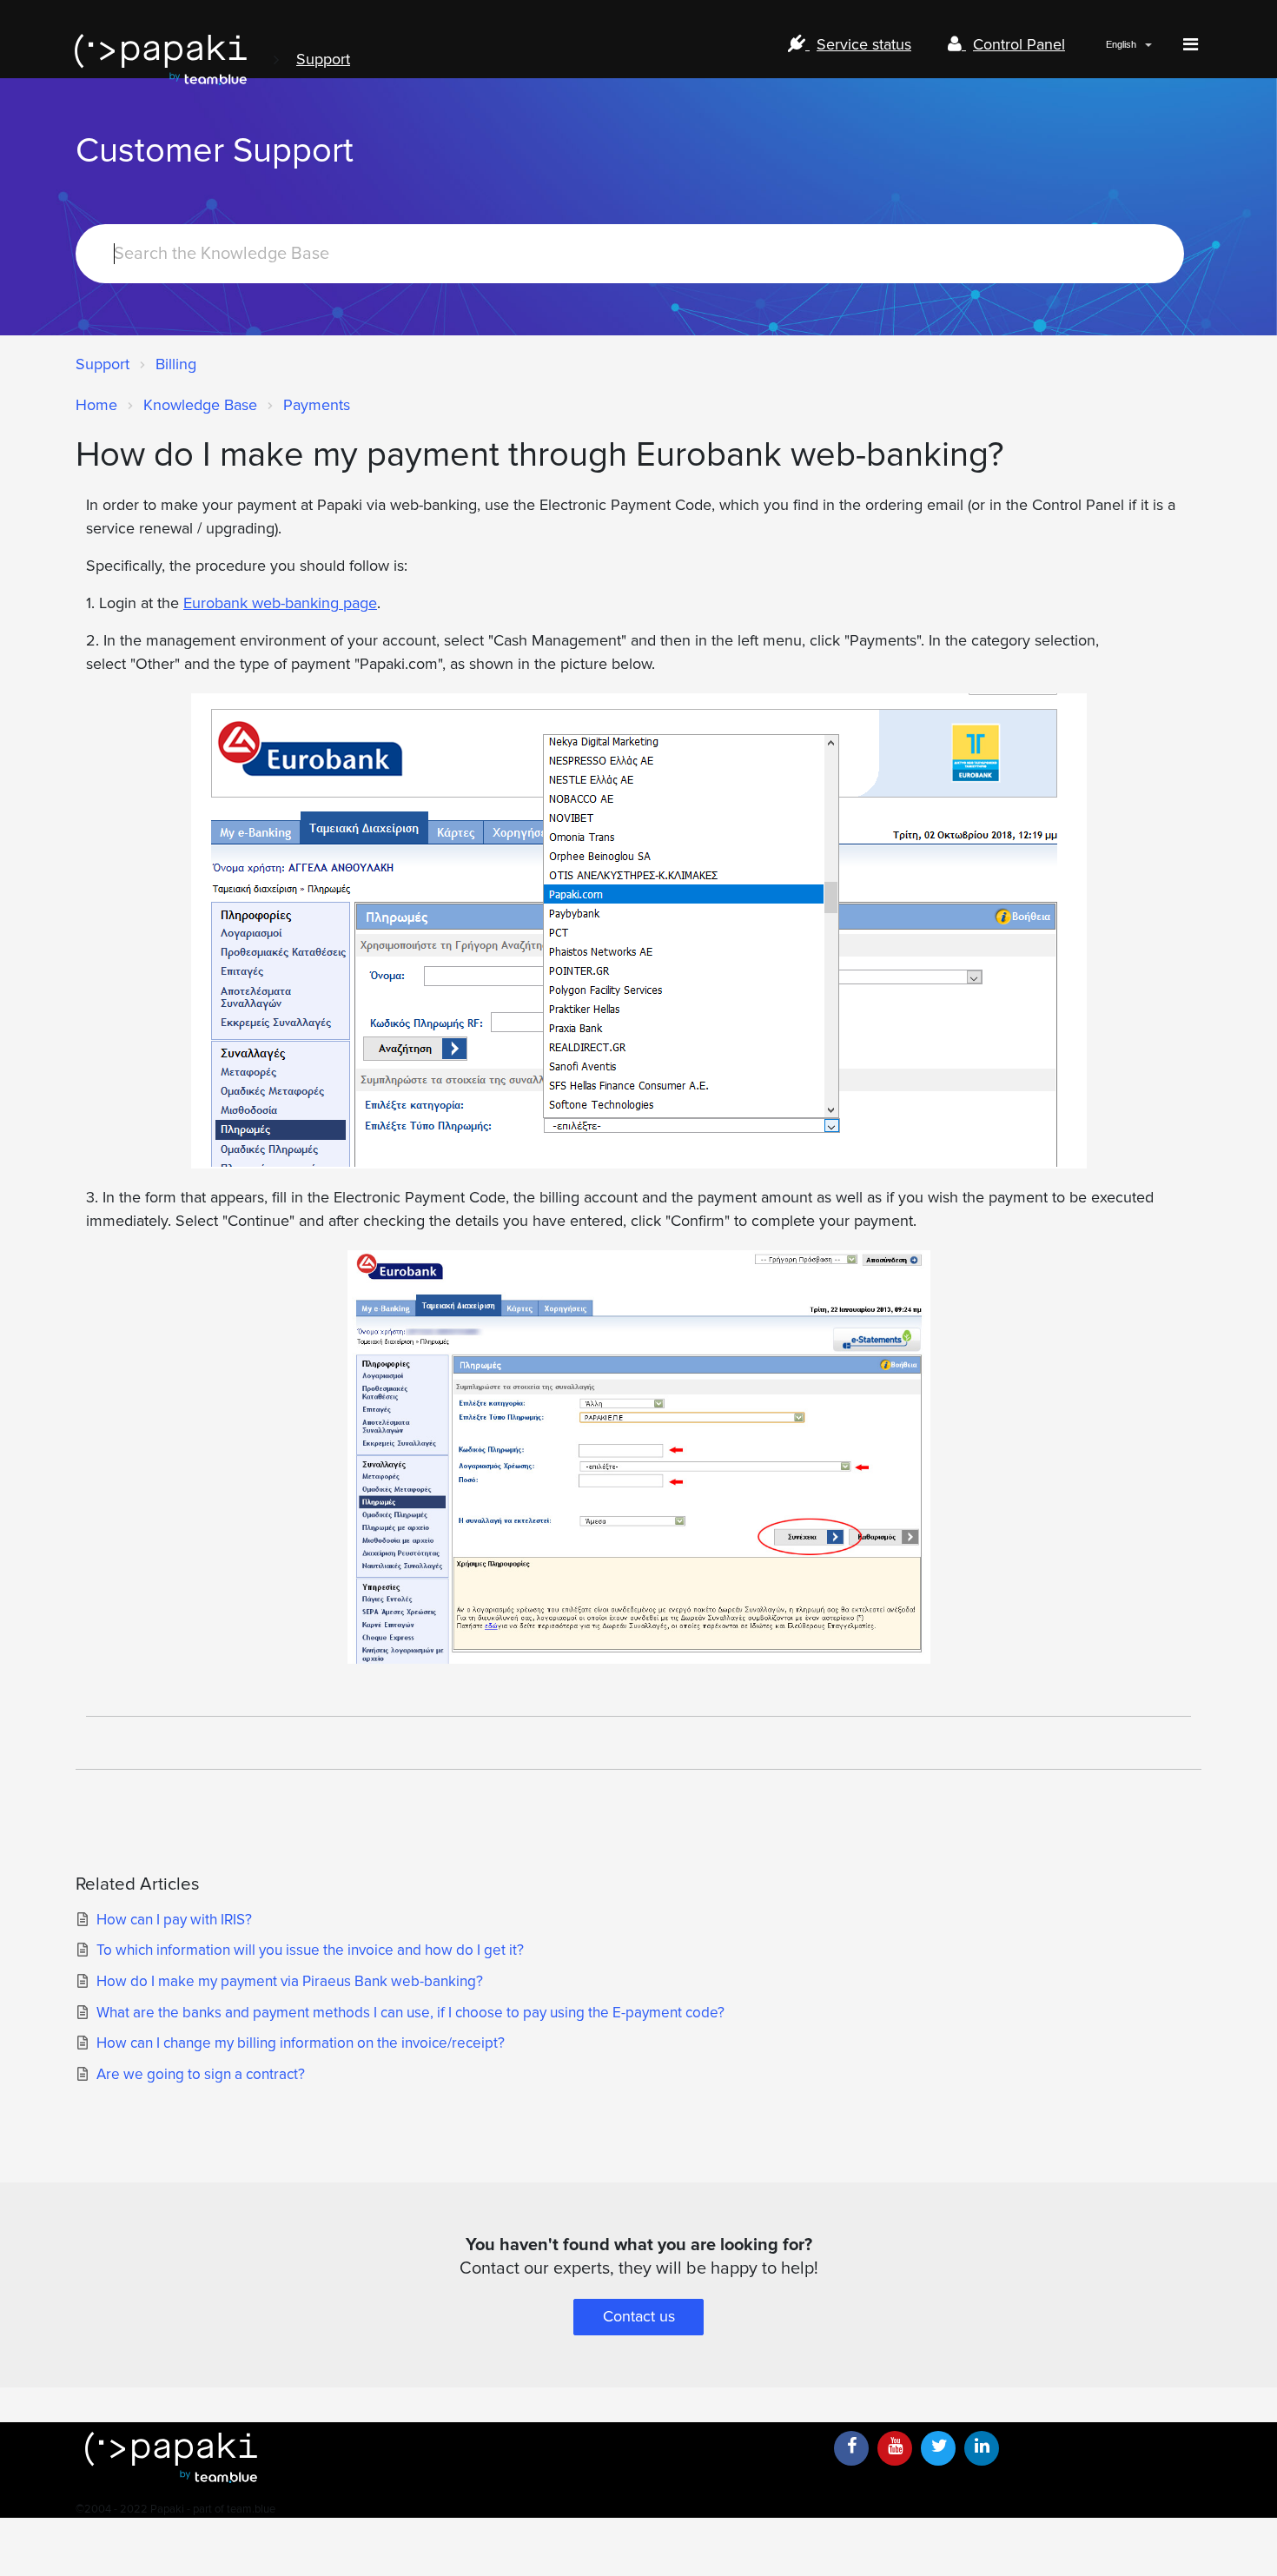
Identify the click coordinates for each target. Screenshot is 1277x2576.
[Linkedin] (982, 2448)
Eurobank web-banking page (280, 603)
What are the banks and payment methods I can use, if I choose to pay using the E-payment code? (410, 2013)
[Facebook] (851, 2448)
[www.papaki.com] (161, 60)
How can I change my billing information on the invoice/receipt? (301, 2043)
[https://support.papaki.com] (447, 2457)
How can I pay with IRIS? (174, 1920)
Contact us (639, 2316)
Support (323, 59)
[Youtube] (895, 2448)
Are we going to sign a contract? (201, 2074)
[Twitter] (938, 2448)
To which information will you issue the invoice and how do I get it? (310, 1950)
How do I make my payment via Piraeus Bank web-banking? (290, 1981)
